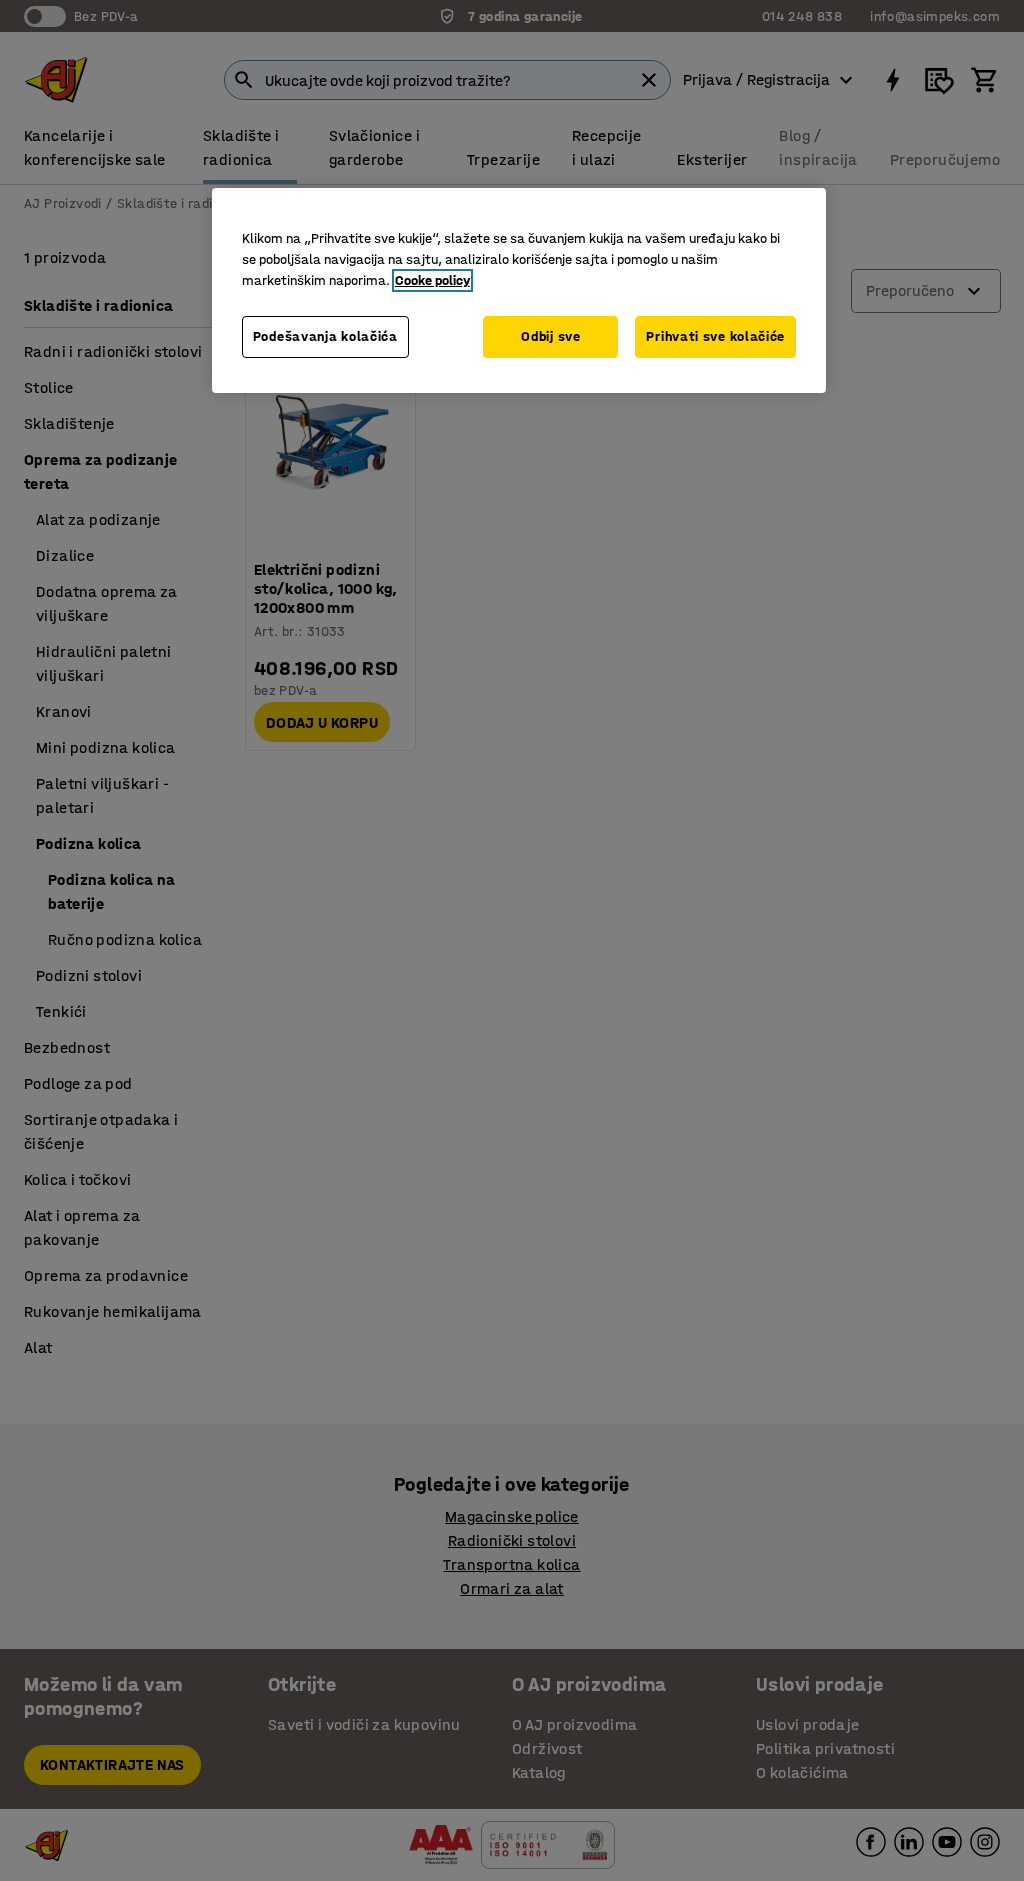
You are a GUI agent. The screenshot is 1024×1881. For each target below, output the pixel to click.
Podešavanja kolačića (325, 336)
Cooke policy (432, 280)
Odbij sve (550, 336)
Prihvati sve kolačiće (715, 336)
